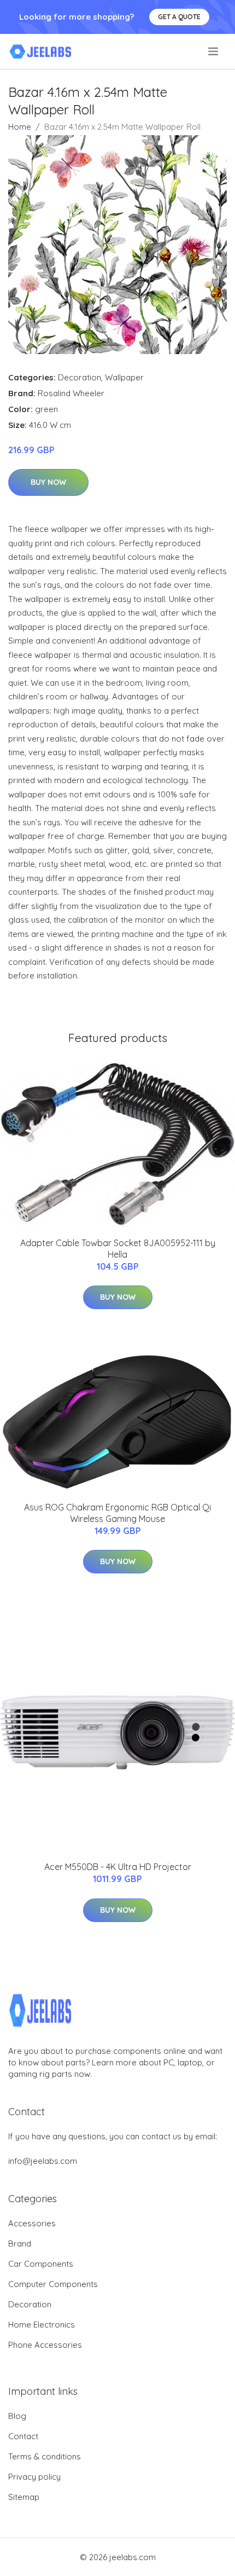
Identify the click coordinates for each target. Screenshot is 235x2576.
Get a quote (179, 17)
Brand (20, 2244)
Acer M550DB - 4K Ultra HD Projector (118, 1867)
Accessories (32, 2223)
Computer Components (53, 2284)
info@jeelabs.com (43, 2161)
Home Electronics (42, 2325)
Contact (23, 2436)
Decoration (80, 377)
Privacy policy (34, 2477)
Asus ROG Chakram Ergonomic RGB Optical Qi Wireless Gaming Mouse (117, 1513)
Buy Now (48, 482)
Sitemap (24, 2497)
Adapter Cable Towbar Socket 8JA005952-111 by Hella (118, 1249)
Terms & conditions (45, 2456)
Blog (17, 2416)
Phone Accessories (45, 2345)
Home (20, 127)
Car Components (41, 2264)
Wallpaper (124, 377)
